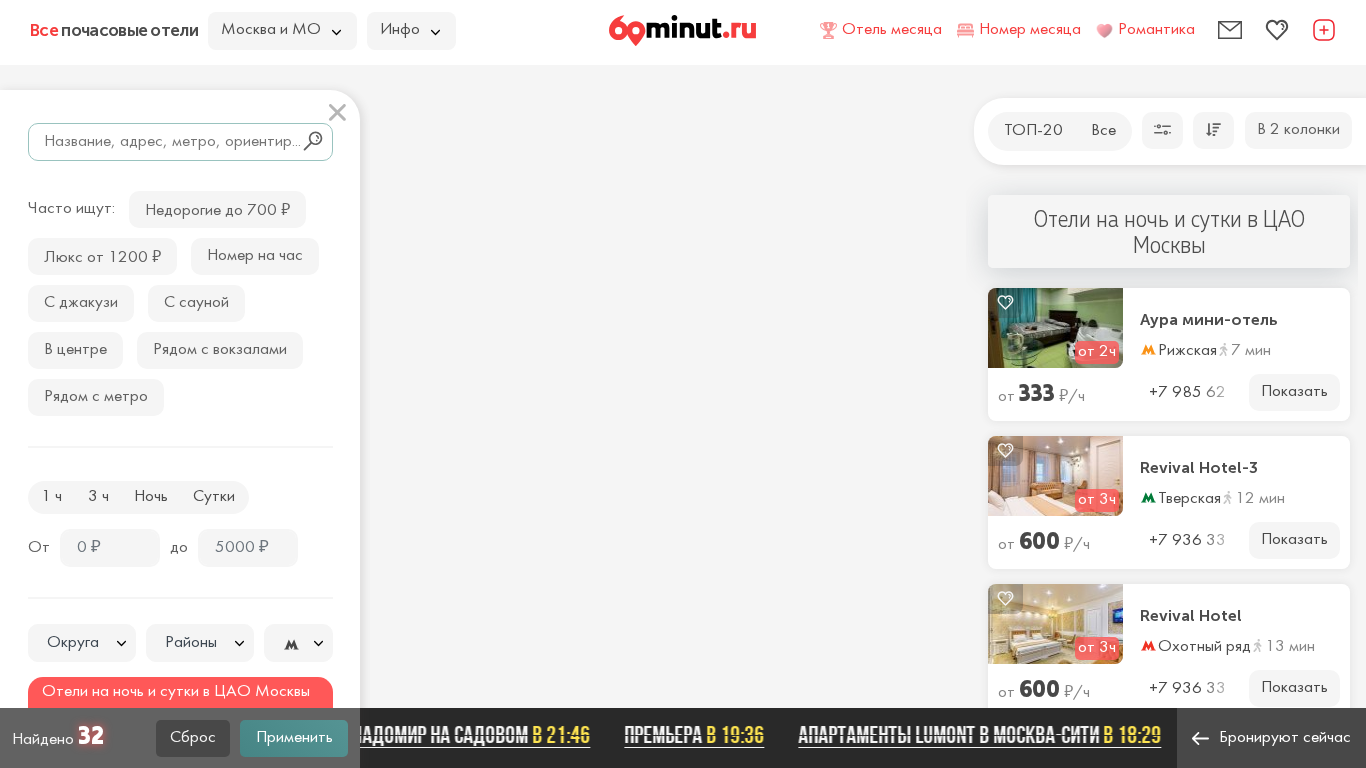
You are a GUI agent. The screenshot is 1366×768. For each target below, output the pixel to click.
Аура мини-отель (1209, 320)
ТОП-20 (1033, 131)
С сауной (196, 303)
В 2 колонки (1298, 130)
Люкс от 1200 (102, 255)
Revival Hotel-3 (1199, 468)
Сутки (214, 497)
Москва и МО (271, 30)
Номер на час (255, 256)
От (39, 548)
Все (1103, 131)
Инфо (400, 30)
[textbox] (82, 643)
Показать (1294, 392)
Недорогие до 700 (217, 208)
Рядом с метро (96, 397)
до (179, 548)
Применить (294, 738)
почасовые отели (114, 30)
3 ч (98, 497)
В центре (75, 350)
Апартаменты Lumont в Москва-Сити (972, 735)
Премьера (687, 735)
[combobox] (82, 643)
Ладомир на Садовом (463, 735)
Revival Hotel (1191, 616)
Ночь (151, 497)
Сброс (193, 738)
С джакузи (81, 303)
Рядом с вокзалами (220, 350)
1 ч (51, 497)
